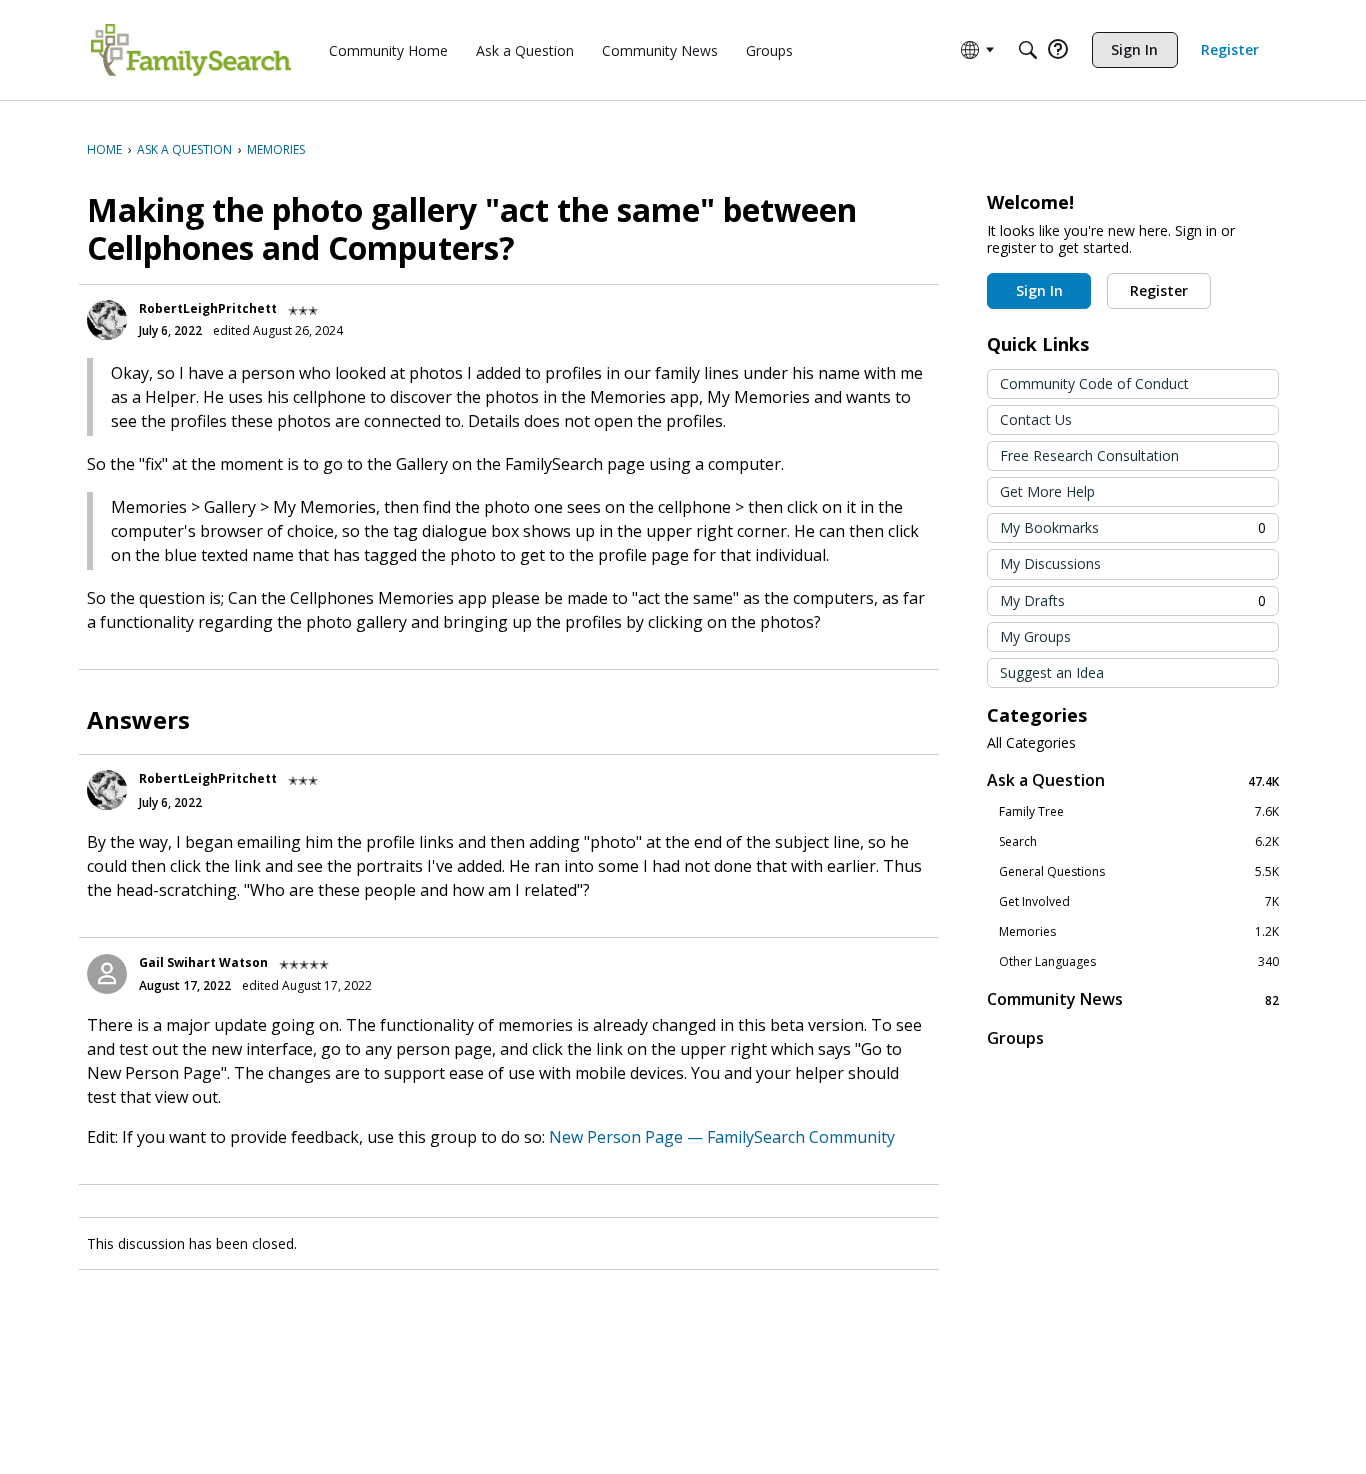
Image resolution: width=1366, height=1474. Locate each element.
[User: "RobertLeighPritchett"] (107, 320)
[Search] (1028, 50)
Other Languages (1139, 962)
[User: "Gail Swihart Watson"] (107, 974)
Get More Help (1047, 491)
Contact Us (1036, 419)
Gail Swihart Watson (203, 962)
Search (1139, 842)
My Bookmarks (1133, 527)
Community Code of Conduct (1094, 383)
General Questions (1139, 872)
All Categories (1031, 743)
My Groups (1035, 636)
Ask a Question (1133, 780)
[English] (191, 50)
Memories (1139, 932)
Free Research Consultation (1089, 455)
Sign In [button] (1039, 290)
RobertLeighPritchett (208, 308)
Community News (1133, 999)
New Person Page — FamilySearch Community (722, 1137)
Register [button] (1159, 290)
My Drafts (1133, 600)
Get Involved (1139, 902)
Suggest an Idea (1052, 672)
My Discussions (1050, 563)
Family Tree (1139, 812)
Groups (1015, 1038)
